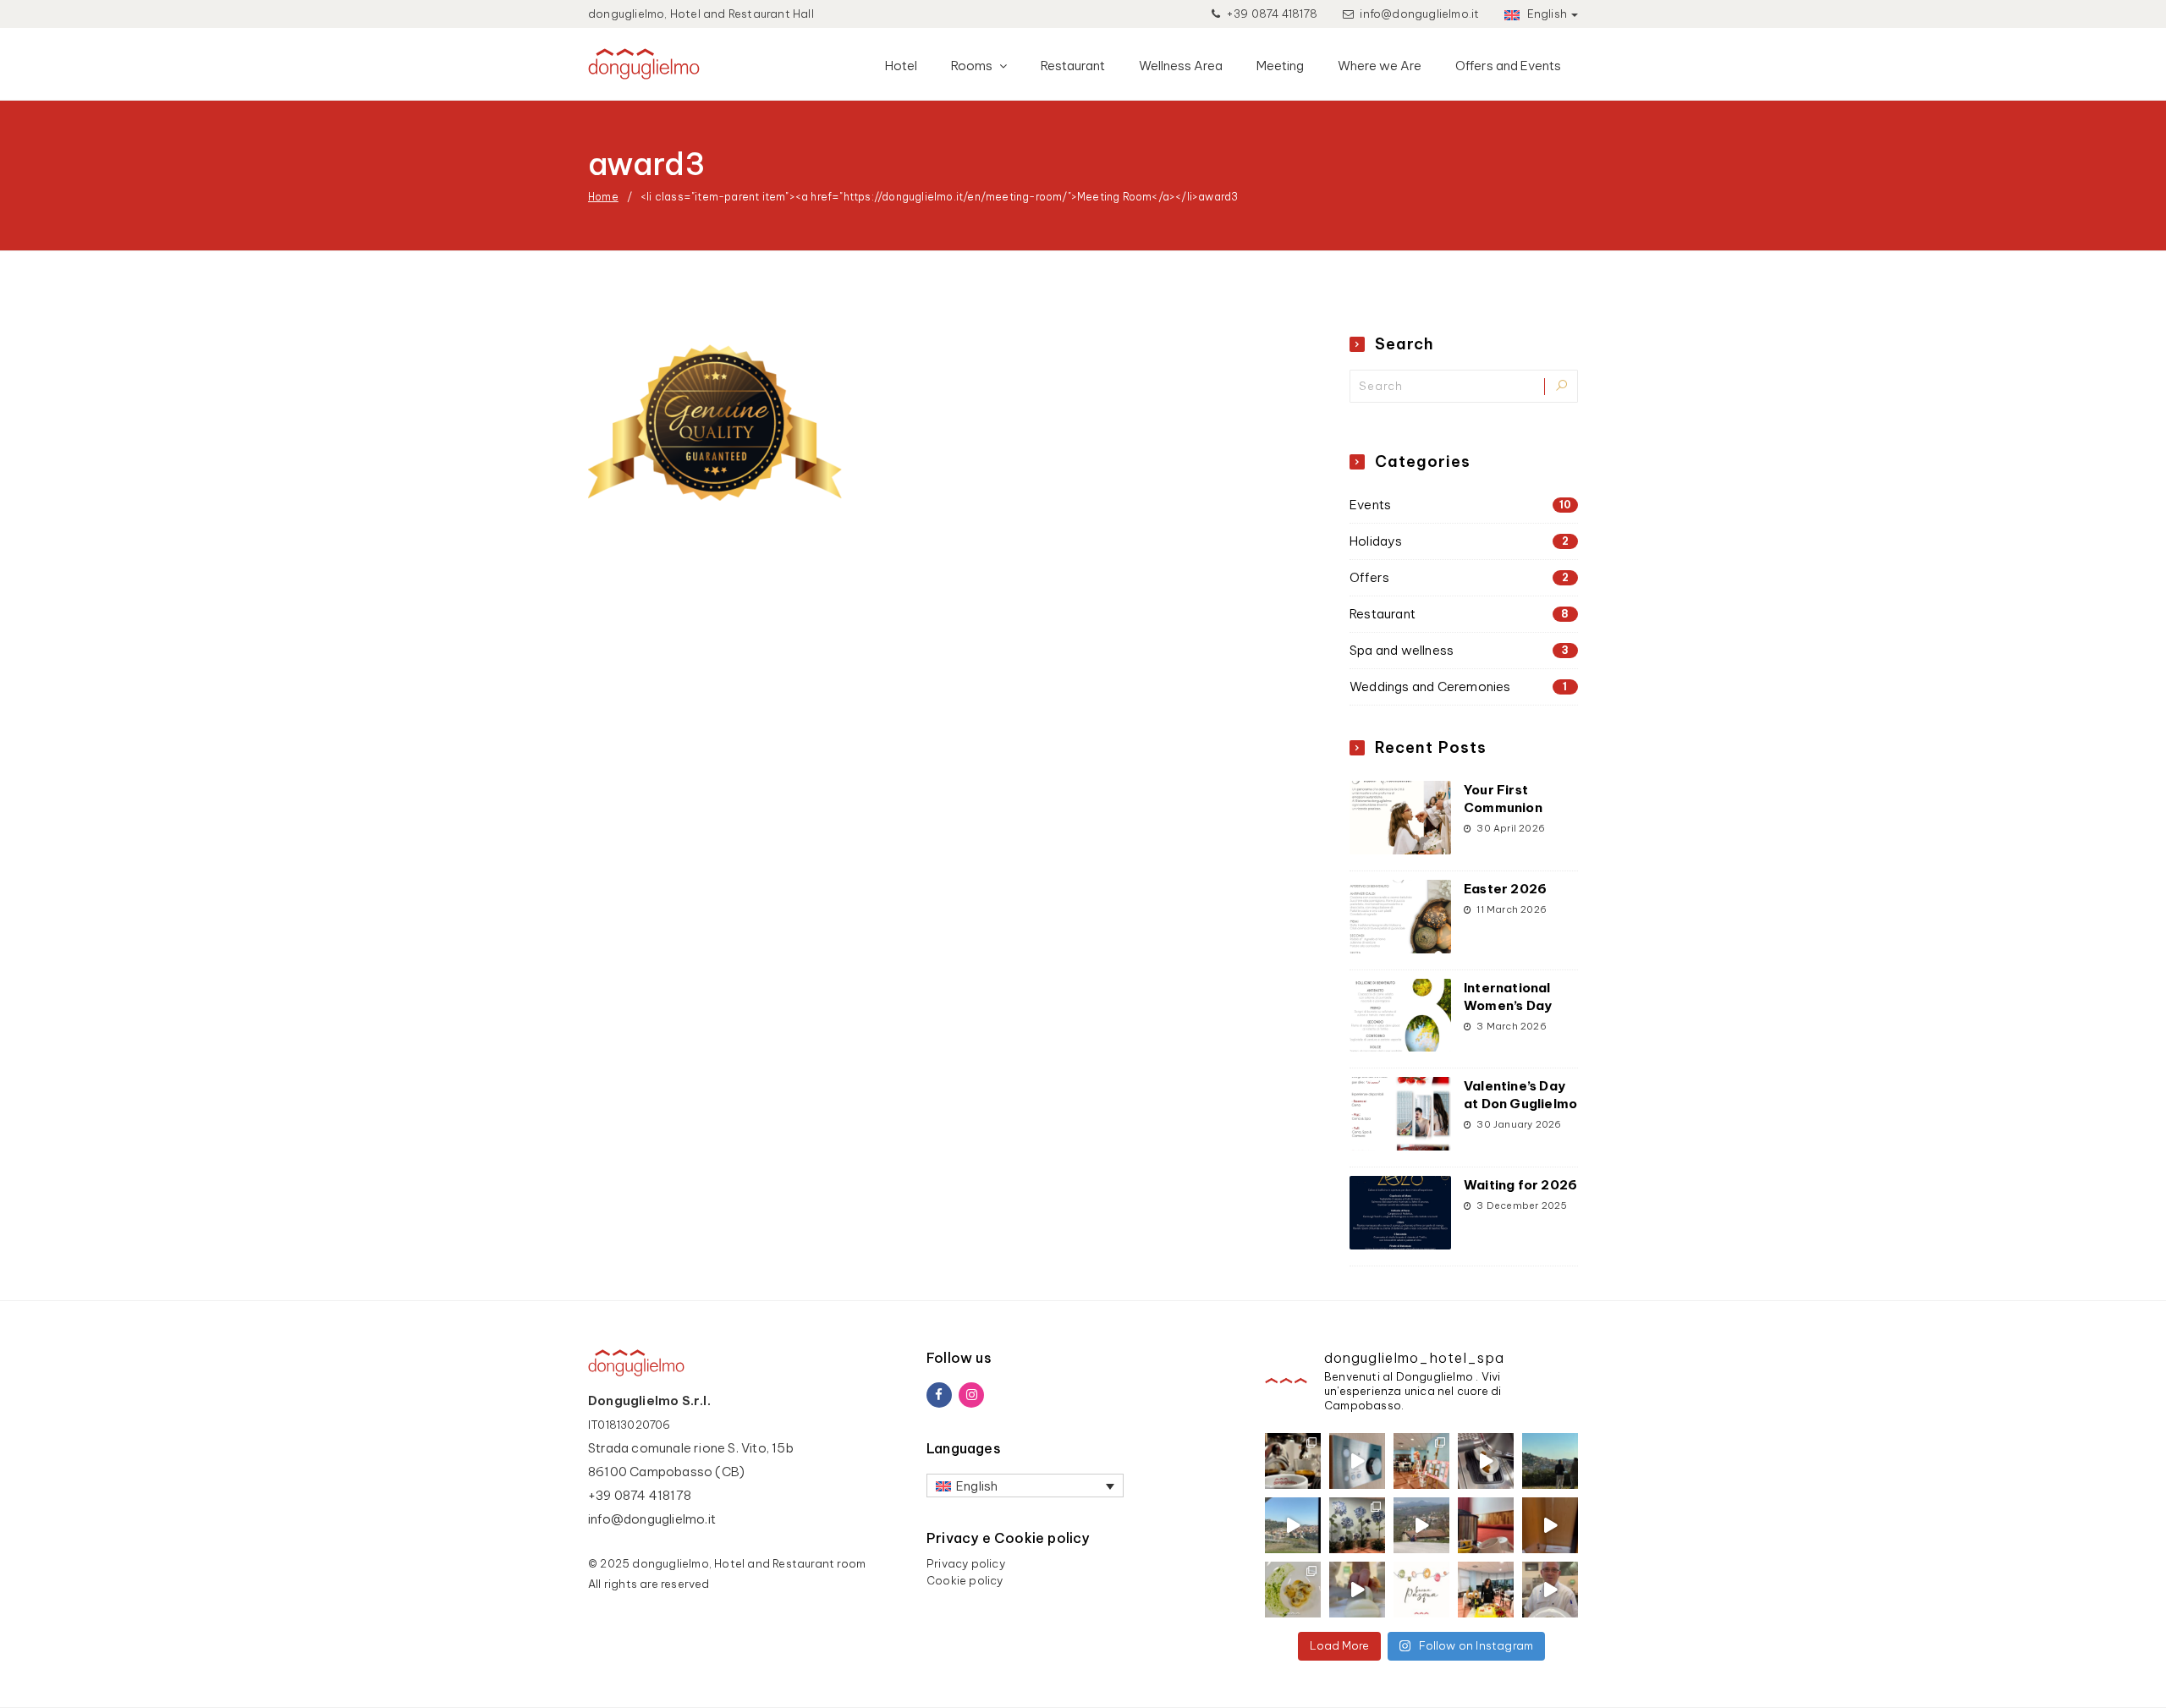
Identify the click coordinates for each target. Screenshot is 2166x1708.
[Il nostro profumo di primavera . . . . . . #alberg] (1421, 1525)
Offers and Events (1508, 66)
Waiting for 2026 (1520, 1185)
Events (1460, 505)
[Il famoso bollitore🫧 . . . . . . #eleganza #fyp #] (1486, 1525)
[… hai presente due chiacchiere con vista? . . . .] (1550, 1461)
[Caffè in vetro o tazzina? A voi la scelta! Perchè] (1293, 1461)
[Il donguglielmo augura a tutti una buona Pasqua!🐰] (1421, 1590)
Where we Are (1380, 66)
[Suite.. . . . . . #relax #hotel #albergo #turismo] (1550, 1525)
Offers (1459, 577)
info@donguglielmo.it (1419, 14)
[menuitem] (1025, 1486)
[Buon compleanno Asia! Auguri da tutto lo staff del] (1357, 1525)
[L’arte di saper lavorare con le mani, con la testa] (1293, 1590)
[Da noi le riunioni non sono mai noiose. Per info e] (1293, 1525)
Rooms (973, 66)
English (1545, 14)
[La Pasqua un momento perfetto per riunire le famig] (1550, 1590)
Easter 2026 (1505, 889)
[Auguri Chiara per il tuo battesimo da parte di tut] (1421, 1461)
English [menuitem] (977, 1486)
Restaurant (1073, 66)
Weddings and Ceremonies (1459, 686)
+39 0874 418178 (1270, 14)
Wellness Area (1181, 66)
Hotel (901, 66)
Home (603, 197)
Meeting (1280, 66)
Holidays (1459, 541)
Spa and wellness (1459, 650)
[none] (1025, 1486)
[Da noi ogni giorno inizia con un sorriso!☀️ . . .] (1486, 1461)
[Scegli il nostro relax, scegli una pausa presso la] (1357, 1461)
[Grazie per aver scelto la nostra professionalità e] (1486, 1590)
